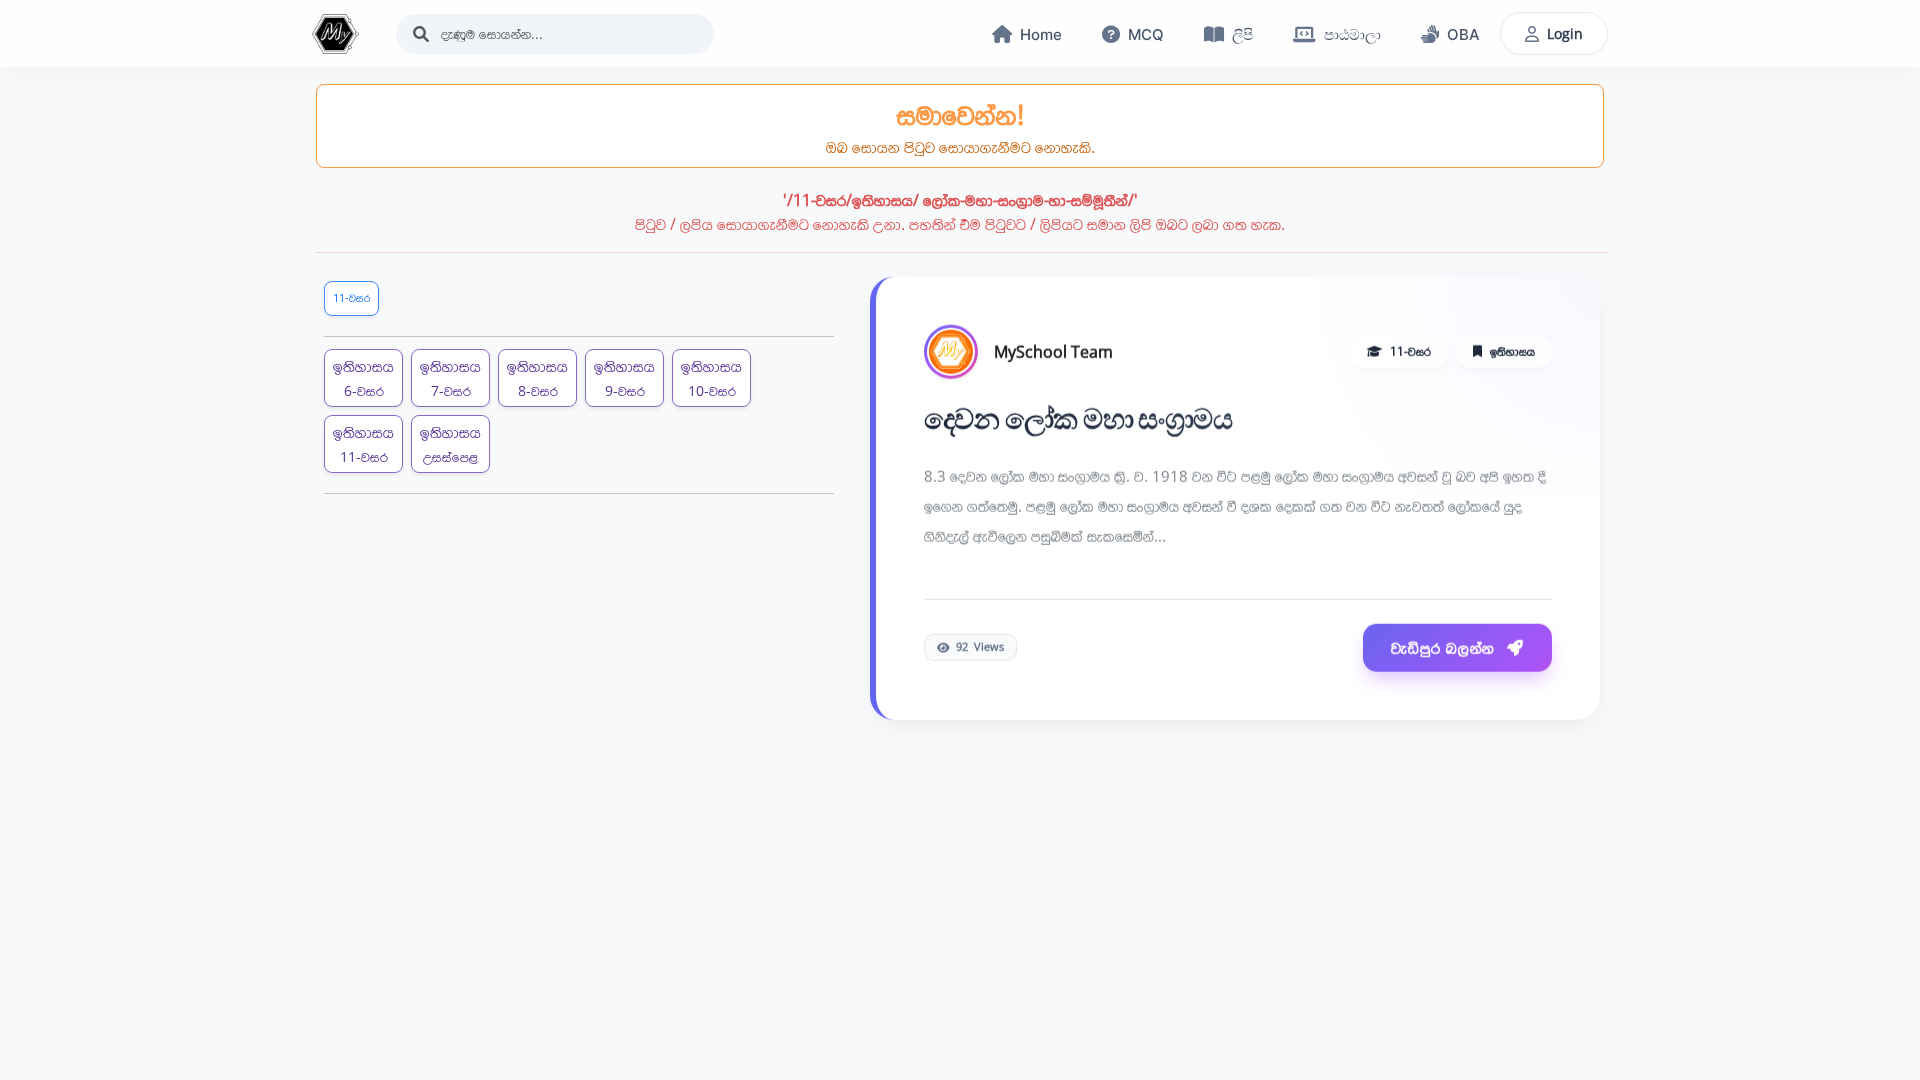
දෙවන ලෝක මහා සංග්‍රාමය (1078, 417)
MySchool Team (1053, 350)
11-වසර (351, 297)
